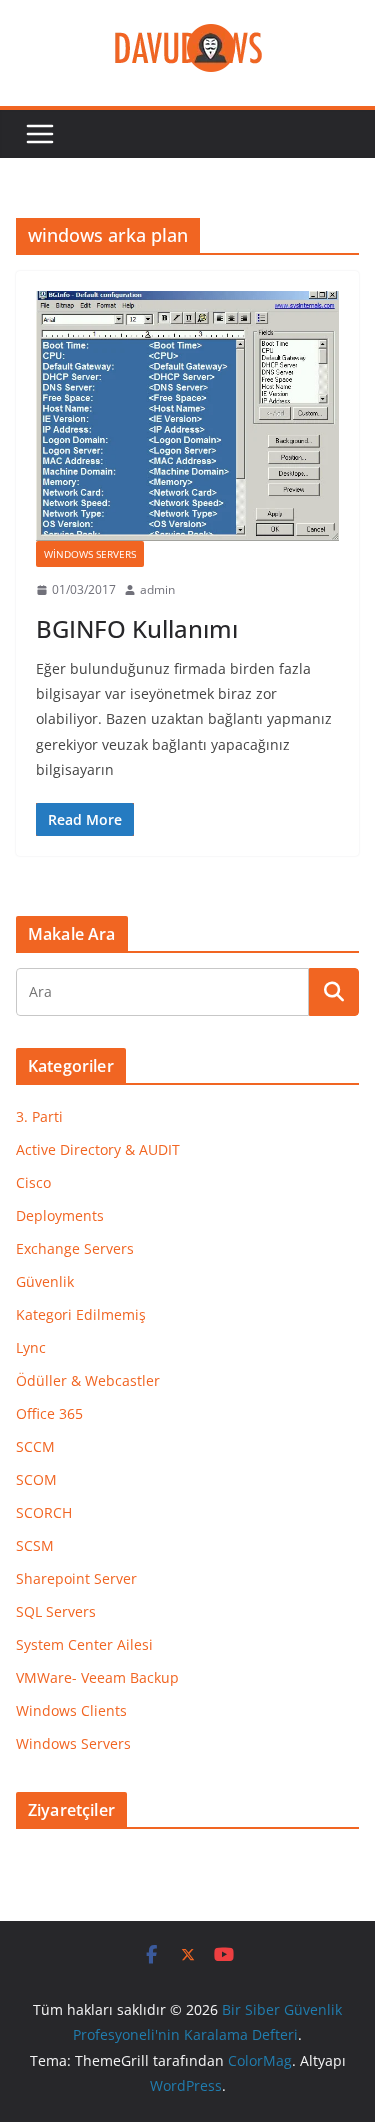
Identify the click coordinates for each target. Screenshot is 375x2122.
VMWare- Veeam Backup (97, 1677)
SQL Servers (56, 1611)
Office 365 (49, 1413)
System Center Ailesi (84, 1644)
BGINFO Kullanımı (137, 628)
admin (157, 589)
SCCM (35, 1446)
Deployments (60, 1215)
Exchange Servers (75, 1248)
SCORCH (44, 1512)
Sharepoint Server (76, 1578)
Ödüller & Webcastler (88, 1380)
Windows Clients (71, 1710)
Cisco (33, 1182)
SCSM (35, 1545)
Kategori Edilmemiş (81, 1314)
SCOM (36, 1479)
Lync (31, 1347)
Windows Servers (90, 554)
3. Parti (39, 1116)
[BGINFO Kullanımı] (187, 416)
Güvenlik (45, 1281)
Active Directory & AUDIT (98, 1149)
